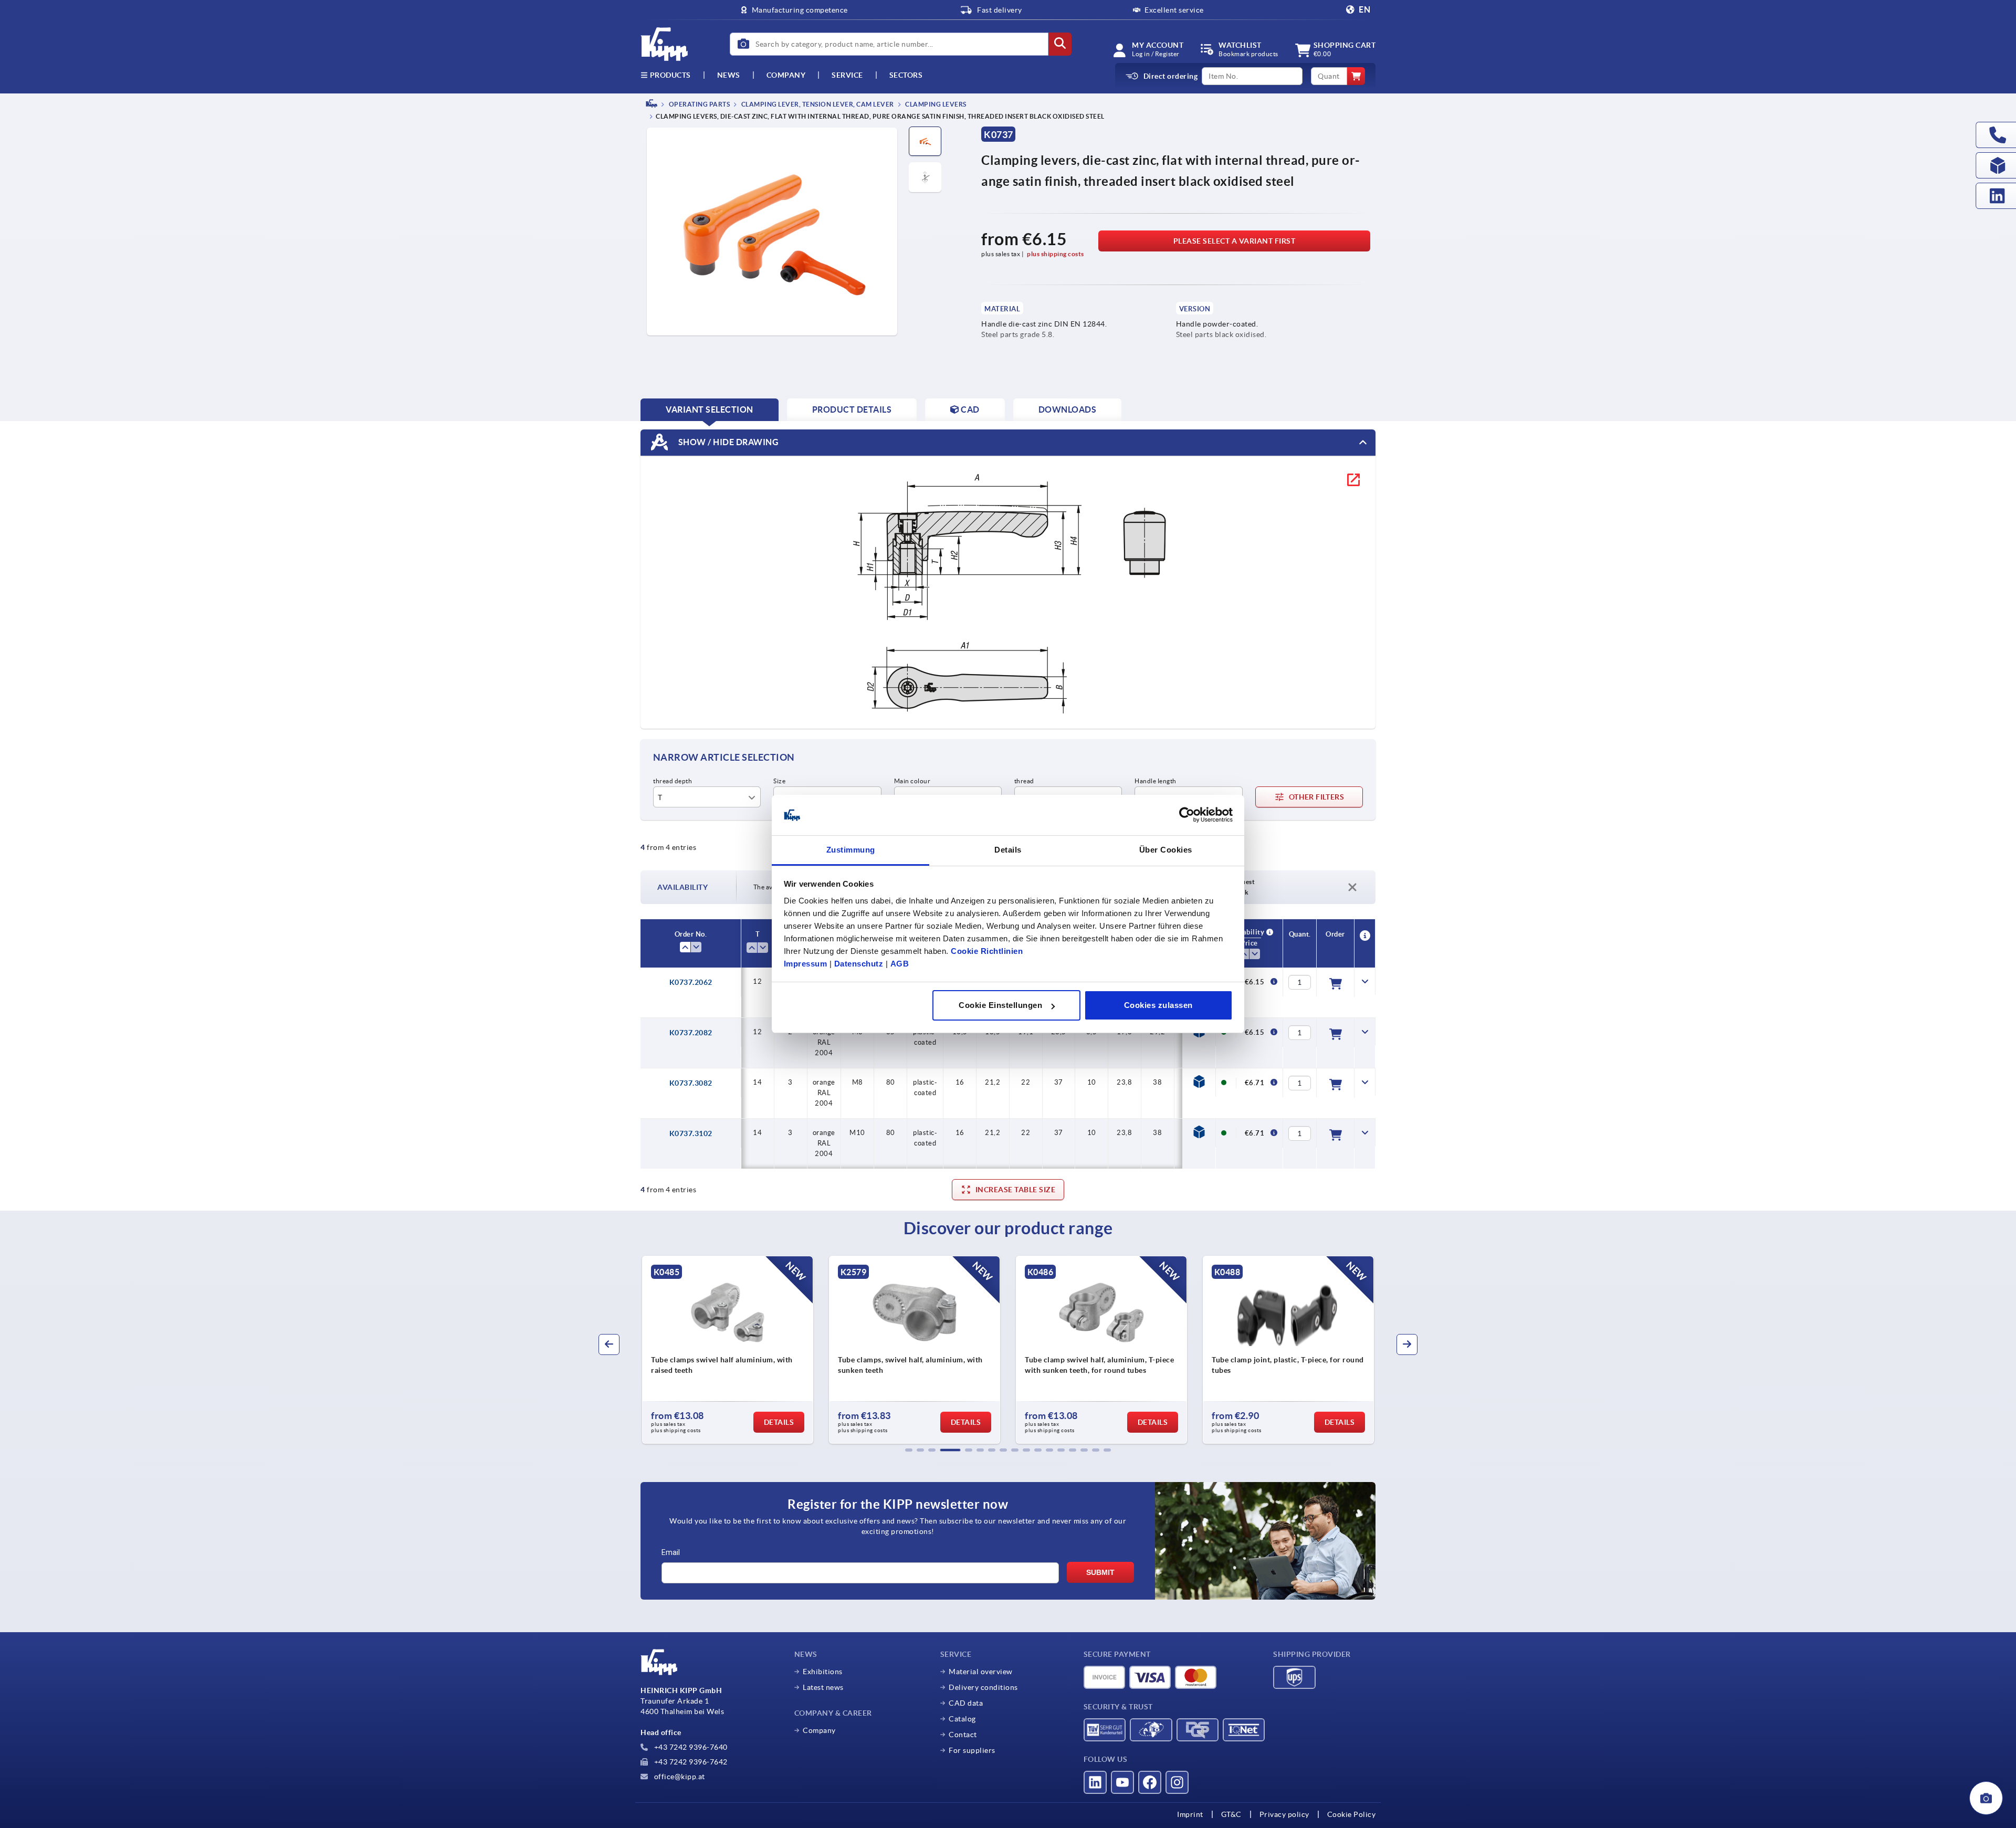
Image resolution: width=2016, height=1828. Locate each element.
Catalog (962, 1719)
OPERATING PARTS (699, 104)
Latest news (823, 1687)
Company (786, 75)
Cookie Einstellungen (1000, 1005)
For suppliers (972, 1750)
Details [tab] (1008, 850)
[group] (728, 1350)
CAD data (966, 1703)
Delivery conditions (983, 1687)
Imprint (1190, 1814)
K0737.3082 (691, 1083)
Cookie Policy (1352, 1814)
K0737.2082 (691, 1033)
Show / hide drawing (727, 442)
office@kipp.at (679, 1777)
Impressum (806, 964)
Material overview (981, 1672)
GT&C (1231, 1814)
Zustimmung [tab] (851, 850)
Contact (963, 1735)
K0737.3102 (691, 1133)
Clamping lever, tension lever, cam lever (817, 104)
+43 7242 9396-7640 (690, 1747)
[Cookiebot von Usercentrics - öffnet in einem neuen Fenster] (1187, 815)
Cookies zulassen (1158, 1005)
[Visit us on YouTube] (1122, 1782)
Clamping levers (935, 104)
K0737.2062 (691, 982)
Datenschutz (859, 964)
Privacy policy (1284, 1814)
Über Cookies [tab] (1166, 850)
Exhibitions (823, 1672)
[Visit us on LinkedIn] (1095, 1782)
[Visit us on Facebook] (1150, 1782)
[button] (909, 1450)
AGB (900, 964)
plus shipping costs (1056, 254)
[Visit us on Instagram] (1177, 1782)
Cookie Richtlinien (987, 951)
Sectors (906, 75)
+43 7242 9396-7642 (690, 1762)
